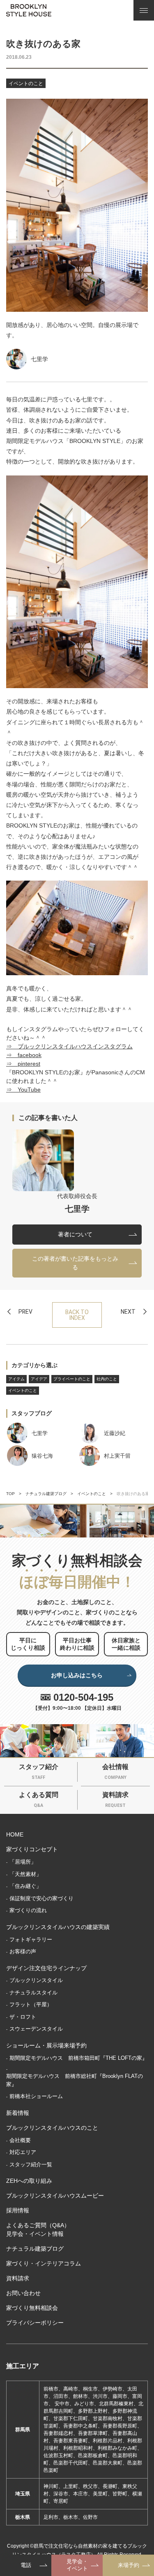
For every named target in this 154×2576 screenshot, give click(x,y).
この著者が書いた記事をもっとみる (75, 1263)
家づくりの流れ (28, 1910)
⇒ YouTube (23, 1090)
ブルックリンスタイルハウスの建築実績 (58, 1927)
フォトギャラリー (31, 1940)
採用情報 (18, 2210)
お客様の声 (23, 1951)
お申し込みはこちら (77, 1675)
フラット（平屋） (31, 2004)
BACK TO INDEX (77, 1315)
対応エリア (23, 2152)
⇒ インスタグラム (69, 1046)
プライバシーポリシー (35, 2323)
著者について (75, 1234)
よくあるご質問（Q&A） (38, 2225)
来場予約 (129, 2565)
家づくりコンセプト (32, 1849)
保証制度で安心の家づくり (41, 1898)
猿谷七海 (42, 1456)
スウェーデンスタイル (36, 2029)
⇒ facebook (24, 1055)
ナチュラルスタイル (33, 1993)
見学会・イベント (77, 2565)
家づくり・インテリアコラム (44, 2263)
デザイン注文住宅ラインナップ (46, 1968)
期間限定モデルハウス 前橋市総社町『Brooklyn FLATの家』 (75, 2080)
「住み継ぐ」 (25, 1886)
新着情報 (18, 2113)
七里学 (39, 359)
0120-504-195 (83, 1697)
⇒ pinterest (23, 1064)
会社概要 (20, 2140)
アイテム (16, 1379)
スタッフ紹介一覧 (31, 2164)
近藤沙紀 (115, 1433)
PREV (25, 1312)
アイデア (39, 1379)
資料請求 (18, 2278)
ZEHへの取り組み (29, 2181)
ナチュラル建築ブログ (46, 1494)
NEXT (128, 1312)
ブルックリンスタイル (36, 1980)
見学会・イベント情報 (35, 2234)
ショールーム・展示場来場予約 (46, 2045)
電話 (26, 2565)
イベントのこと (26, 83)
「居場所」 (23, 1862)
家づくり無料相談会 (32, 2308)
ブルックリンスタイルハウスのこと (52, 2128)
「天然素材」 (25, 1874)
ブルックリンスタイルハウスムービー (55, 2196)
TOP (10, 1494)
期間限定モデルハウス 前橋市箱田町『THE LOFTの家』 (78, 2058)
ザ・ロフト (23, 2017)
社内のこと (107, 1379)
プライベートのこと (72, 1379)
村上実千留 (117, 1456)
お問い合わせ (23, 2293)
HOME (15, 1834)
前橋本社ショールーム (36, 2096)
